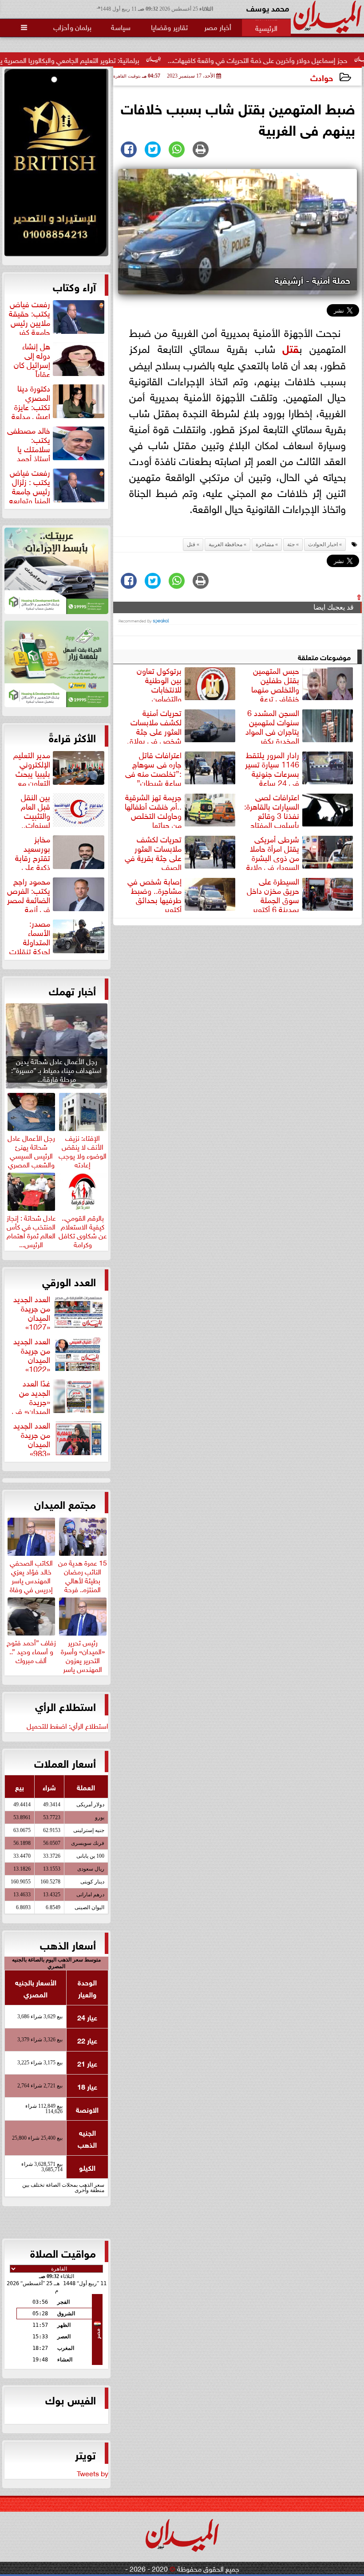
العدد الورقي (69, 1281)
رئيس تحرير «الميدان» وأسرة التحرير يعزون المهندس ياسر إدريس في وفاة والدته (83, 1663)
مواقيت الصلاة (63, 2252)
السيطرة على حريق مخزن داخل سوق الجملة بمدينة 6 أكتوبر (273, 894)
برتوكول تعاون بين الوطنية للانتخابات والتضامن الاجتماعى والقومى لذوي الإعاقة (187, 683)
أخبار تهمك (72, 990)
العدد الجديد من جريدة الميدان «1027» (32, 1311)
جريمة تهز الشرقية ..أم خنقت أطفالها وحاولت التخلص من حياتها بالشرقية (181, 810)
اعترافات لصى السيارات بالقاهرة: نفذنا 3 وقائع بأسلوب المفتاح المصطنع (300, 810)
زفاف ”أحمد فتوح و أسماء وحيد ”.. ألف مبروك (31, 1650)
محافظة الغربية (226, 544)
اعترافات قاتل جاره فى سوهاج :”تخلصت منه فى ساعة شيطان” (153, 767)
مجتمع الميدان (65, 1503)
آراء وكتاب (74, 286)
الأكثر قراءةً (72, 737)
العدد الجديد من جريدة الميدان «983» (32, 1438)
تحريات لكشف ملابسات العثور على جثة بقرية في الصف (153, 852)
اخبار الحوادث (323, 544)
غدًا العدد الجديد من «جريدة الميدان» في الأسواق (59, 1396)
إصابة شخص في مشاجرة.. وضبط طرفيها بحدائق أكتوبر (154, 894)
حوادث (322, 77)
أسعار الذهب (68, 1944)
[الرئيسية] (266, 27)
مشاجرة (265, 544)
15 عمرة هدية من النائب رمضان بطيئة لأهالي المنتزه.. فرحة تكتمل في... (83, 1579)
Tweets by (93, 2473)
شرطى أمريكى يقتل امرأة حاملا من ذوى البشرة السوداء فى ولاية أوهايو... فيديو (301, 852)
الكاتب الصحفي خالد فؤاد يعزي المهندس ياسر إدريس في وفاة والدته (31, 1579)
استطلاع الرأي (65, 1706)
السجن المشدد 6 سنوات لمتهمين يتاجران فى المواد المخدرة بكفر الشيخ (300, 725)
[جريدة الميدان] (56, 165)
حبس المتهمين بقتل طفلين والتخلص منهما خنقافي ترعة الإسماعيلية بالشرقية (303, 683)
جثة (291, 544)
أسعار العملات (65, 1762)
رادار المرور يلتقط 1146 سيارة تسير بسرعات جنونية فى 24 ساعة (272, 767)
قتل (291, 347)
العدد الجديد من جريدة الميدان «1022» (32, 1354)
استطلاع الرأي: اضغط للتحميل (67, 1725)
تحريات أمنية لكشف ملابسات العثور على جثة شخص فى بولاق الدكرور (182, 725)
